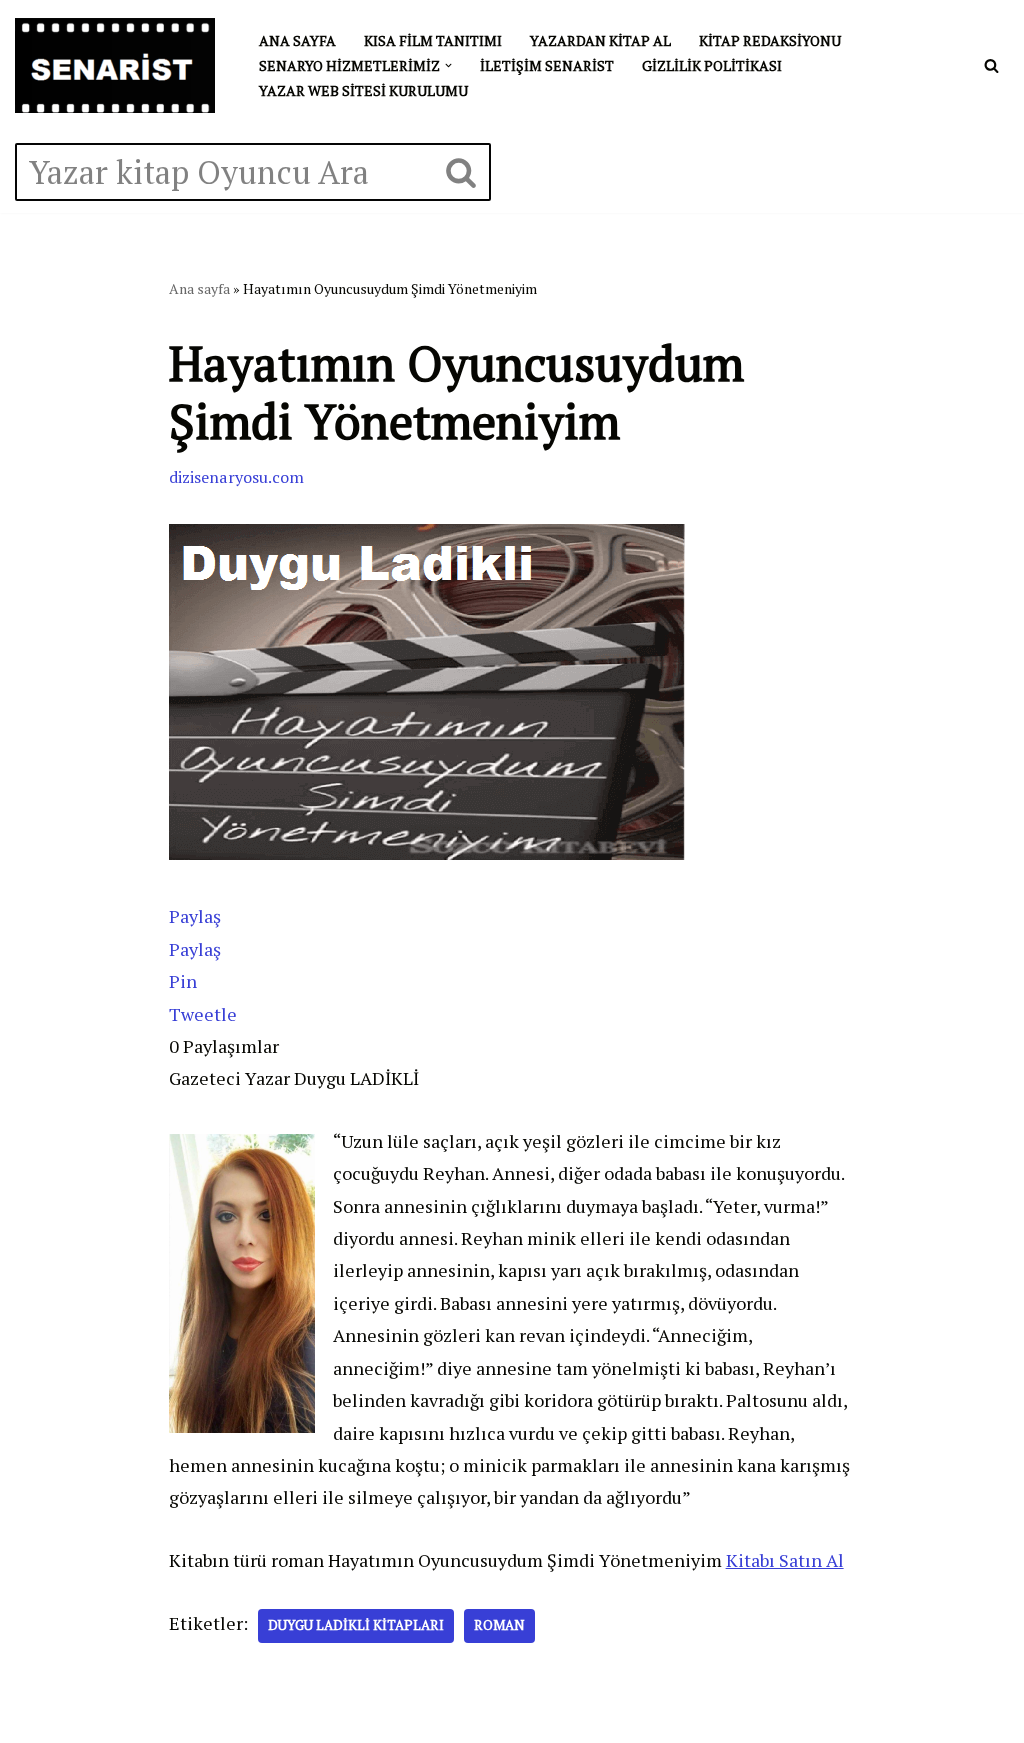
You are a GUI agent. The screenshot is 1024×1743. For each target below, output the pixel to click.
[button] (448, 65)
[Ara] (991, 65)
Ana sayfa (297, 40)
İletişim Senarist (547, 65)
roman (499, 1625)
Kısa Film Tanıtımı (433, 40)
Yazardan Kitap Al (600, 40)
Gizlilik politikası (712, 65)
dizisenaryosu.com (236, 477)
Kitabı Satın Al (785, 1560)
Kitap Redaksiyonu (770, 40)
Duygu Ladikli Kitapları (356, 1625)
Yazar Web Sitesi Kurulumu (363, 90)
